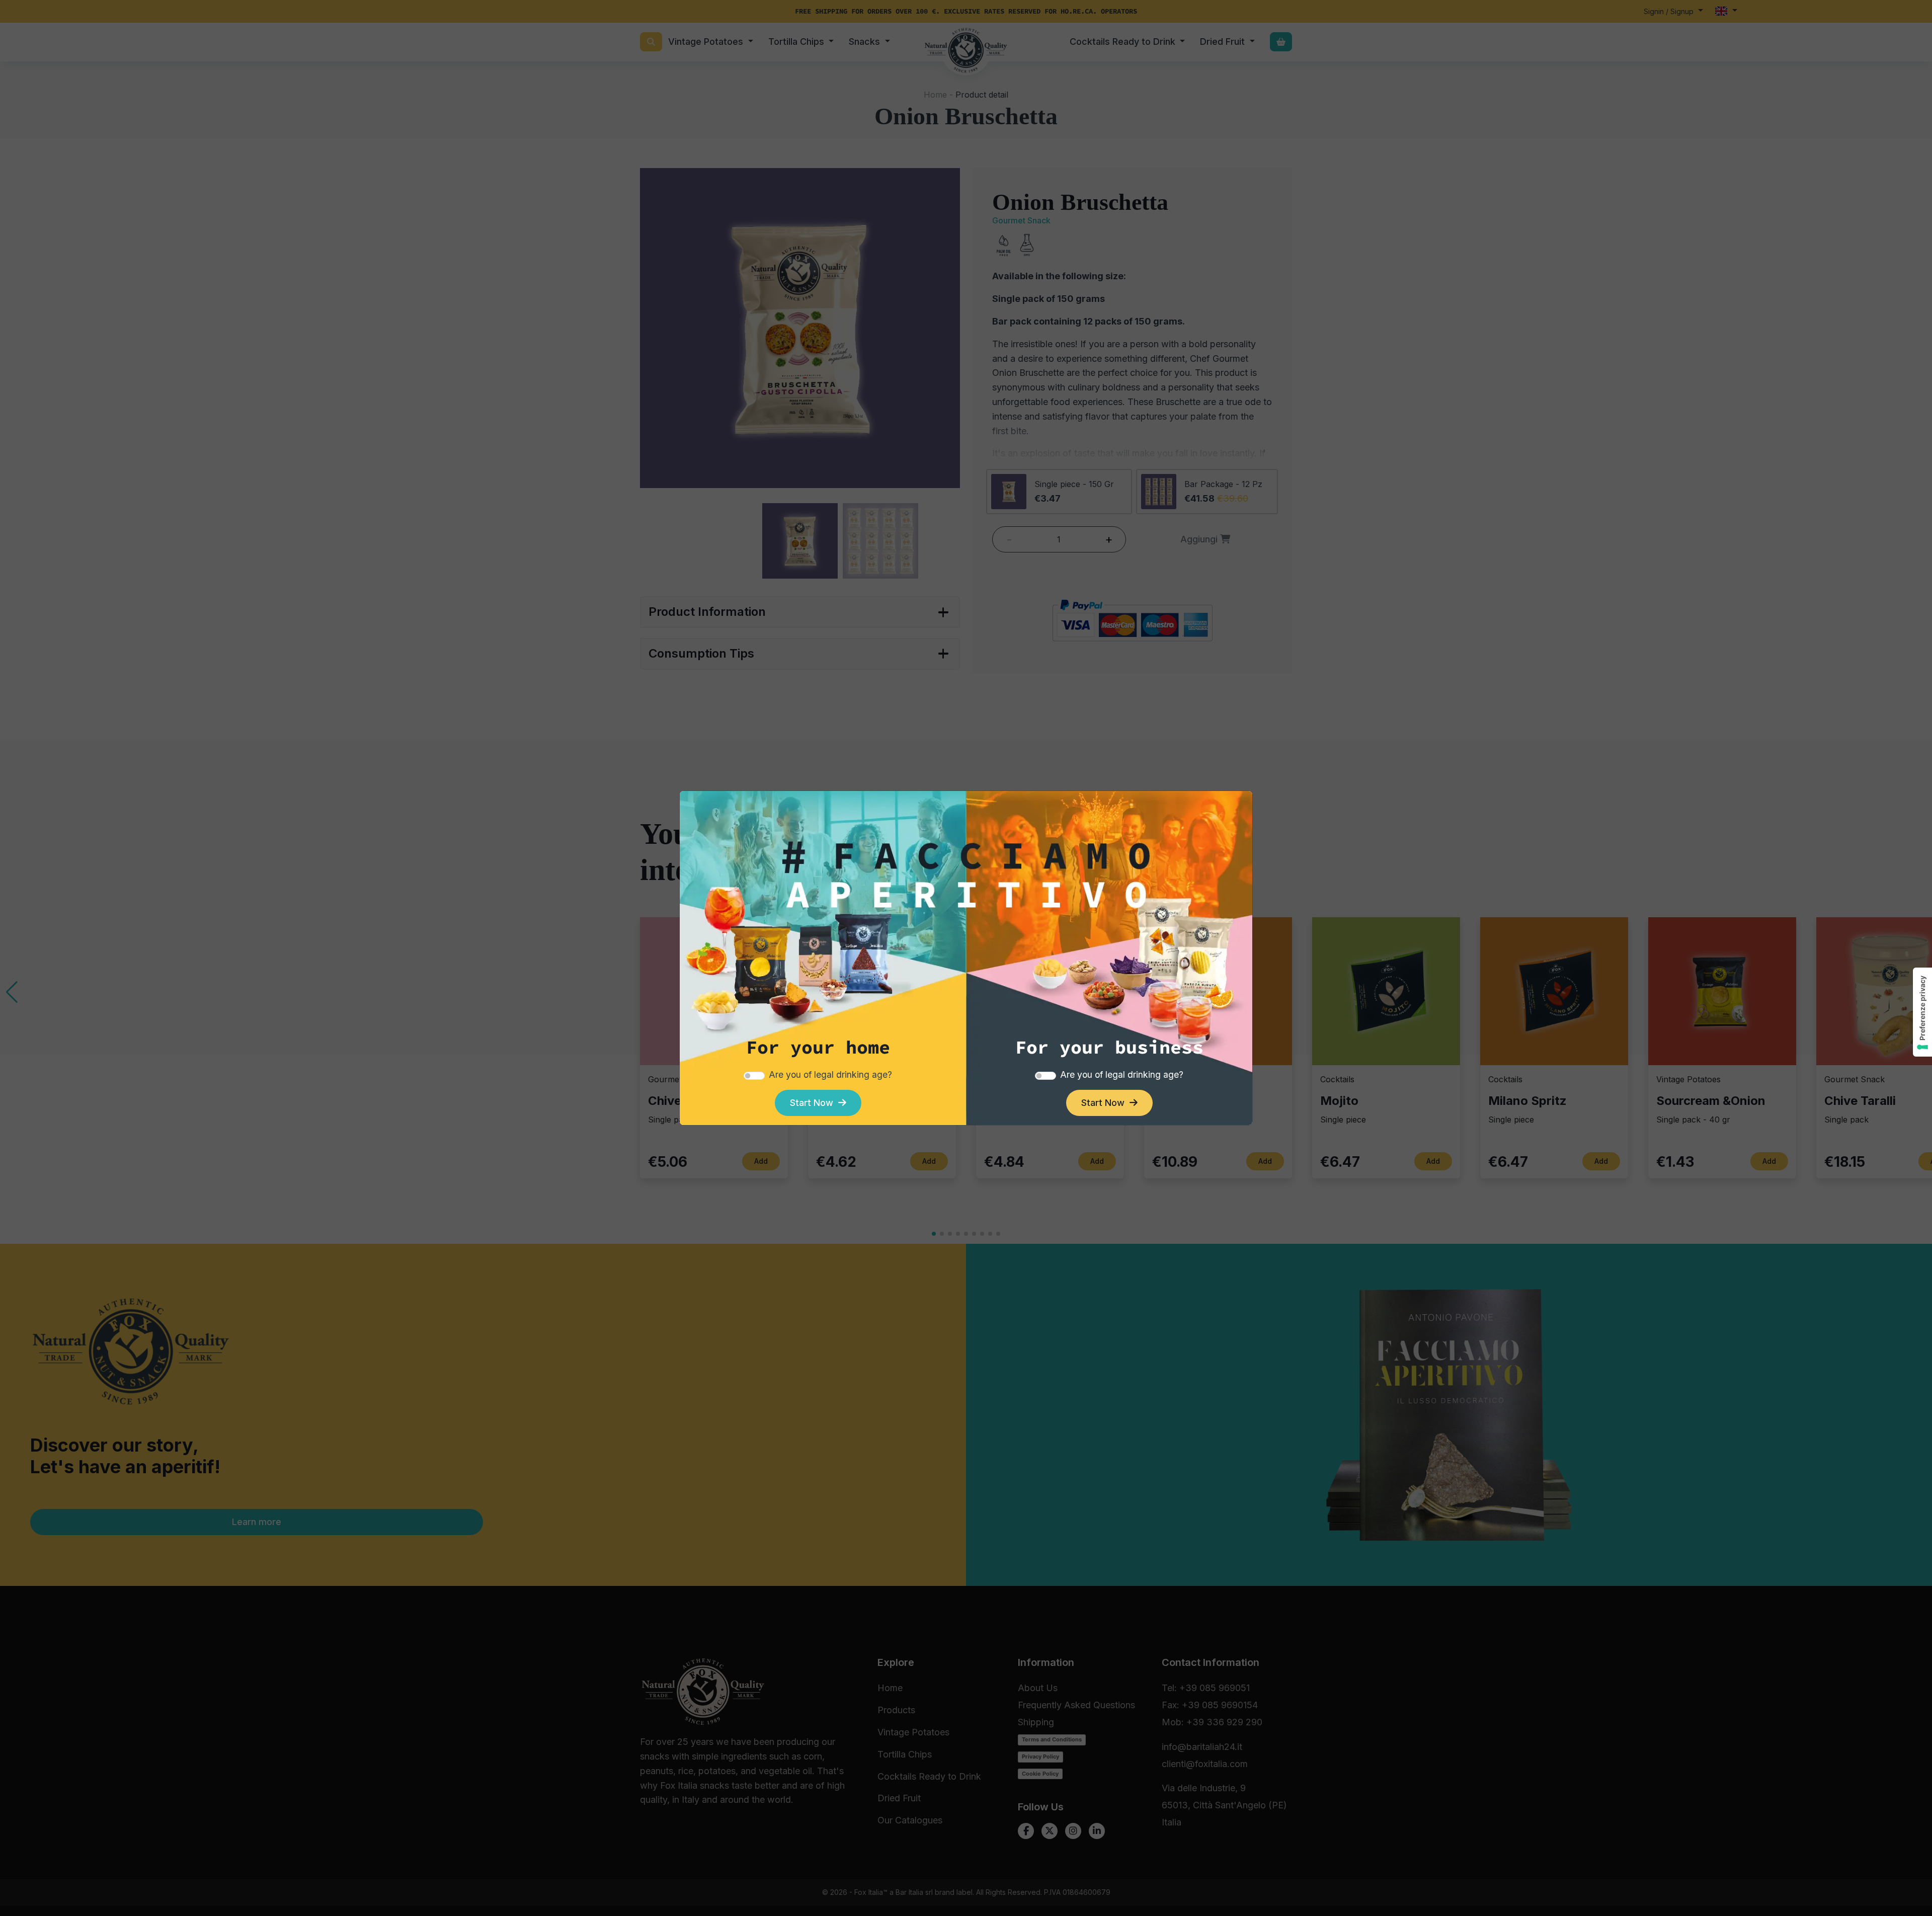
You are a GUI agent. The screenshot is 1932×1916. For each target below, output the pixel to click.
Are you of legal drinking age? (830, 1074)
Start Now (814, 1103)
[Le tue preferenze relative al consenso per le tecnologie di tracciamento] (1922, 1012)
